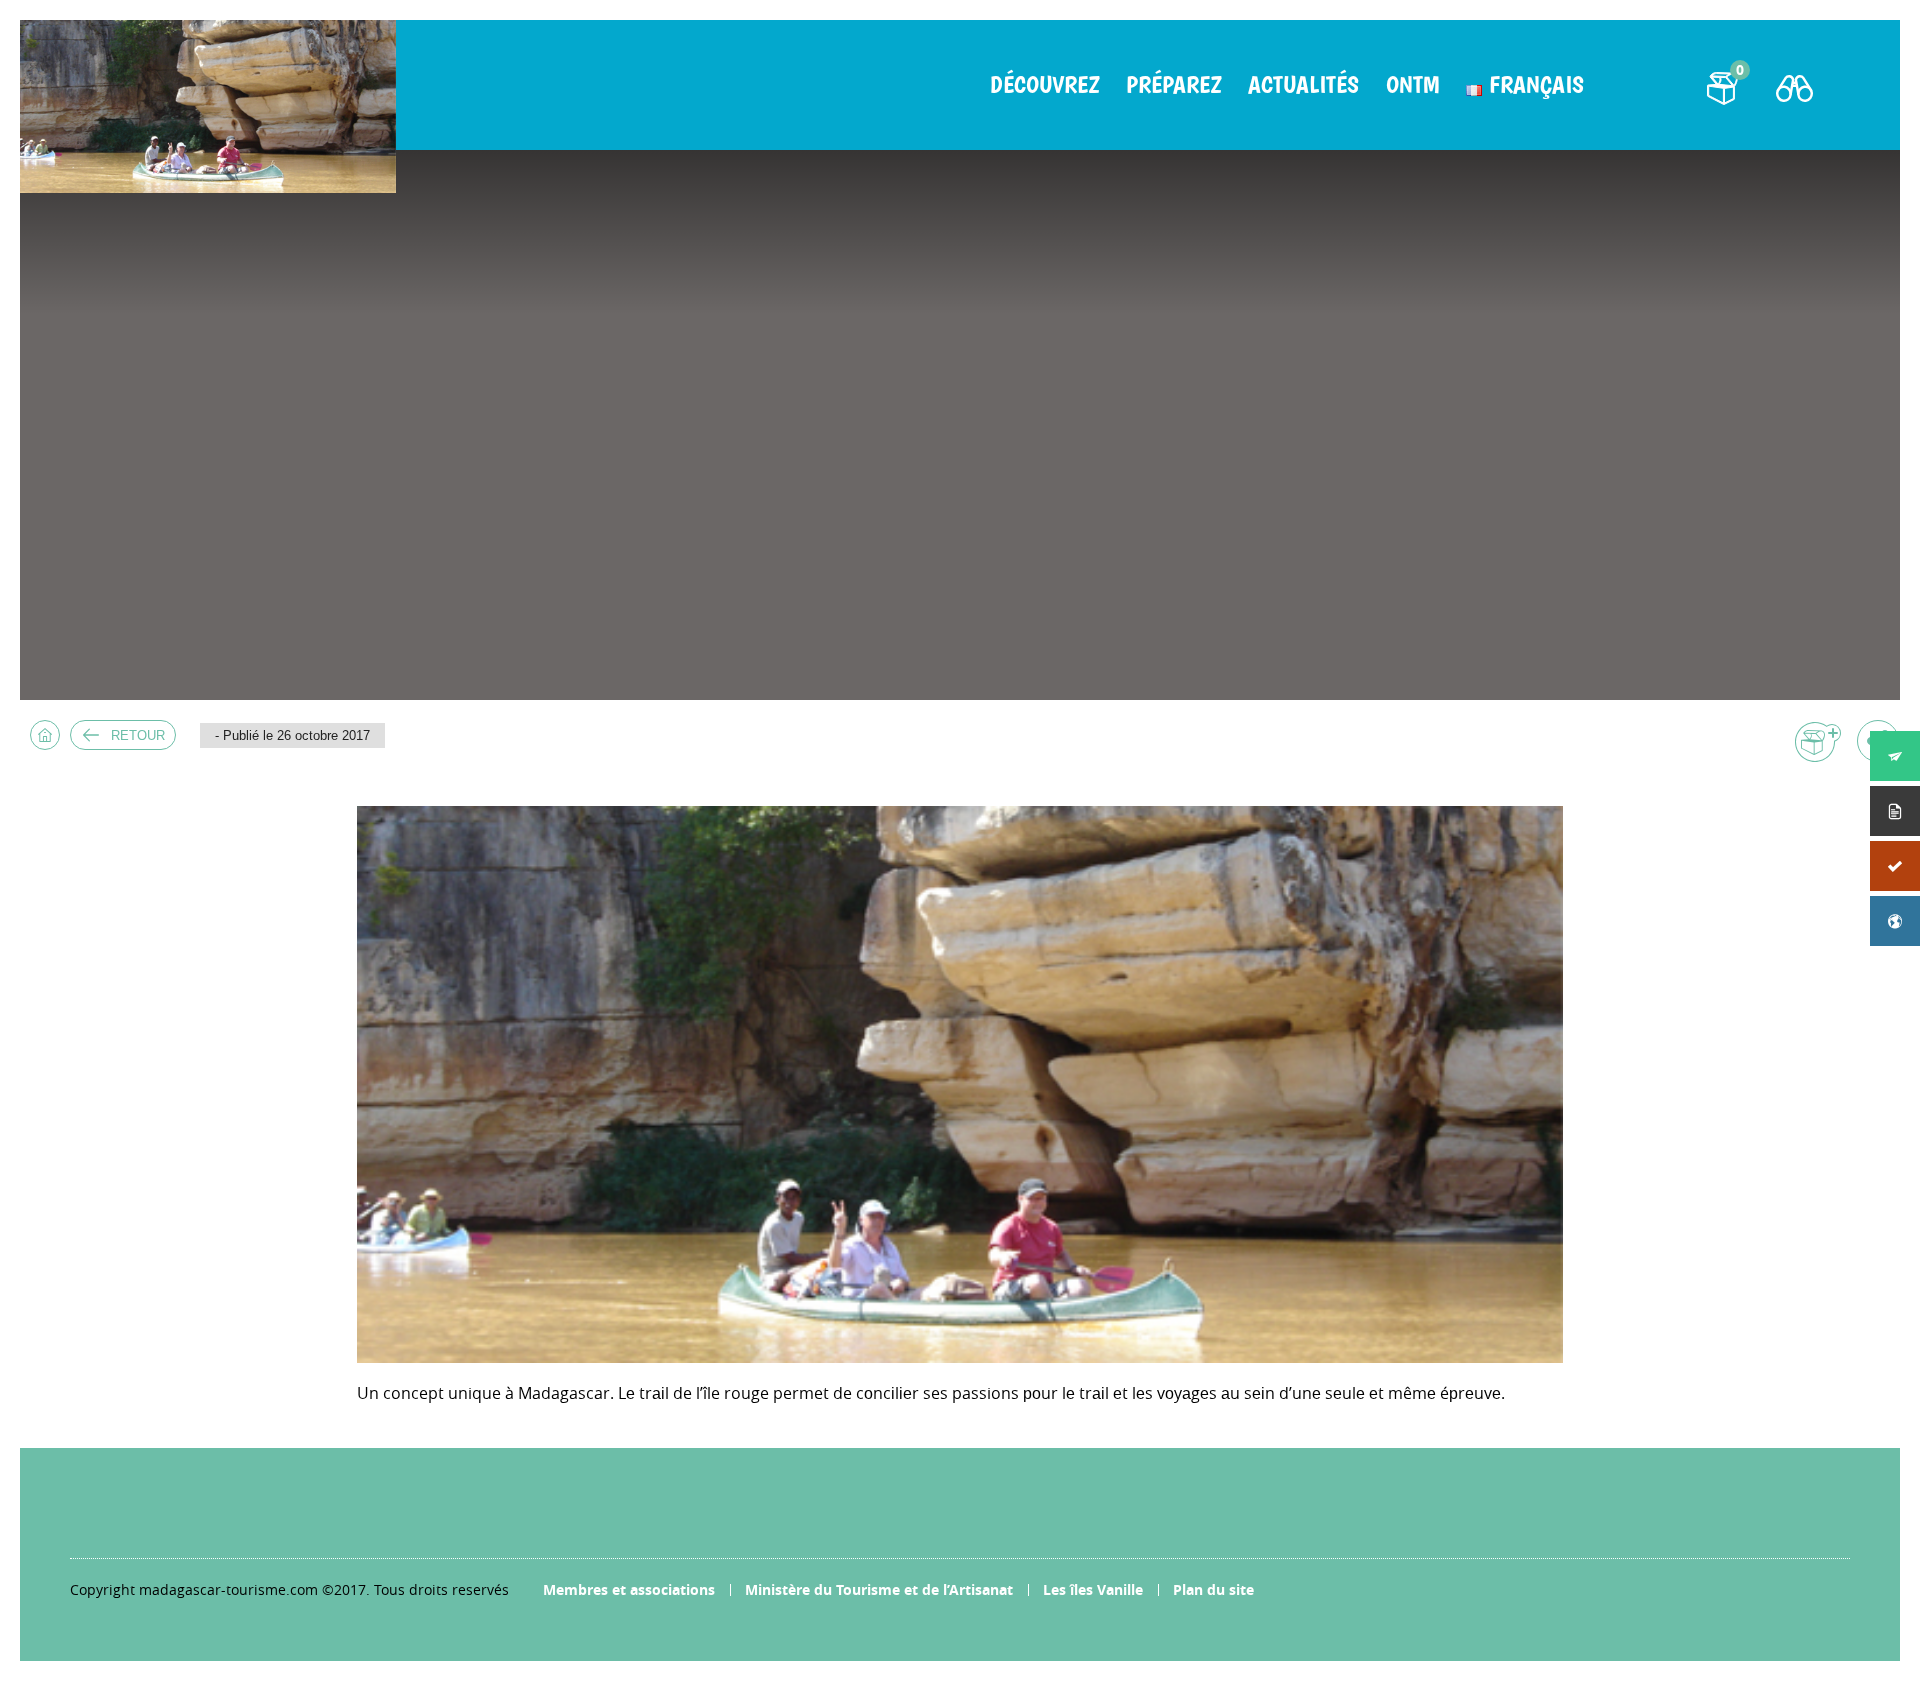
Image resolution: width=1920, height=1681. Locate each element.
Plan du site (1213, 1589)
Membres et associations (629, 1589)
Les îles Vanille (1093, 1589)
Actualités (1303, 85)
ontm (1412, 85)
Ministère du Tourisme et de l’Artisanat (879, 1589)
